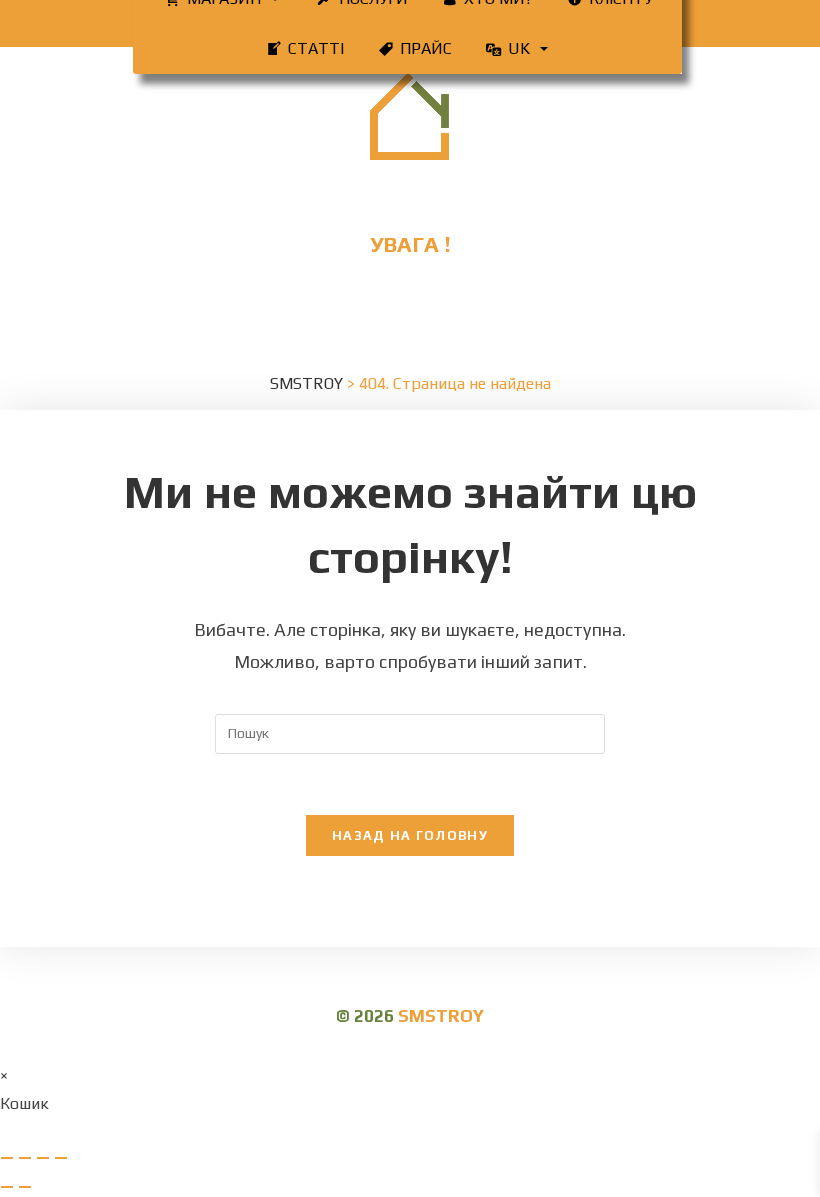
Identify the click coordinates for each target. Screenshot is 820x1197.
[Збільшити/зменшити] (7, 1158)
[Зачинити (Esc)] (61, 1158)
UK (519, 48)
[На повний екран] (25, 1158)
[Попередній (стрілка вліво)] (7, 1187)
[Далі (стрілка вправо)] (25, 1187)
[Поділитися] (43, 1158)
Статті (316, 48)
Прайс (426, 48)
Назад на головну (410, 835)
